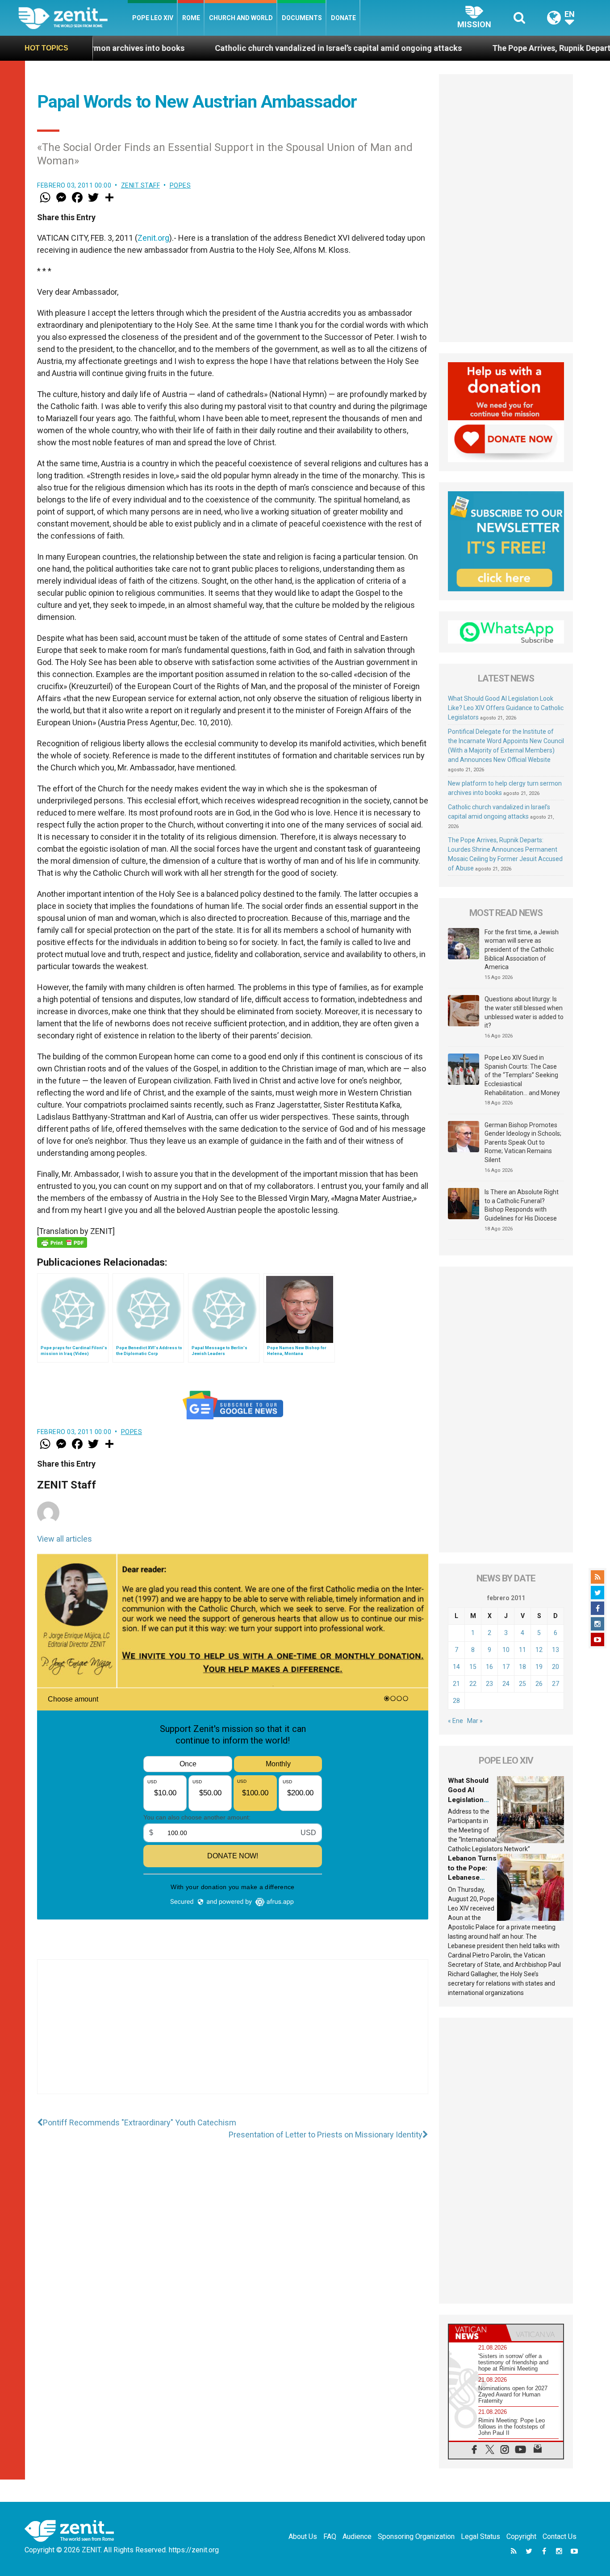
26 (539, 1684)
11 (522, 1650)
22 (473, 1684)
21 (456, 1684)
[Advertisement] (233, 2036)
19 (539, 1667)
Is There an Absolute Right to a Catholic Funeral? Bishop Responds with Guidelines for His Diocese (522, 1205)
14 (456, 1667)
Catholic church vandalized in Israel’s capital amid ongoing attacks (235, 48)
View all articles (65, 1539)
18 (522, 1667)
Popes (180, 185)
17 (506, 1667)
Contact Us (560, 2536)
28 (456, 1701)
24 (506, 1684)
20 (556, 1667)
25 (522, 1684)
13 (556, 1650)
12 (539, 1650)
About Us (303, 2536)
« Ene (455, 1721)
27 (556, 1684)
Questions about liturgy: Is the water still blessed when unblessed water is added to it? (524, 1012)
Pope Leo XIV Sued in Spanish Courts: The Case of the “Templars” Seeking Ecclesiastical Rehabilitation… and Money (522, 1075)
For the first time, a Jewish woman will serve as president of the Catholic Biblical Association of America (522, 949)
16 (489, 1667)
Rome (191, 18)
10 (506, 1650)
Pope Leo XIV (153, 18)
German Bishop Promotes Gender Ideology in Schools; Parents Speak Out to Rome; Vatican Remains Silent (523, 1142)
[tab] (477, 2333)
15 (473, 1667)
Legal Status (480, 2536)
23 (489, 1684)
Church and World (241, 18)
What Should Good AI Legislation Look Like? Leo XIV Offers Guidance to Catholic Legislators (506, 708)
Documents (302, 18)
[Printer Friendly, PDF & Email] (62, 1242)
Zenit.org (153, 238)
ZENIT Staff (141, 185)
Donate (343, 18)
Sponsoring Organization (416, 2536)
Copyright (521, 2536)
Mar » (475, 1721)
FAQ (330, 2536)
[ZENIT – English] (73, 18)
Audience (357, 2536)
